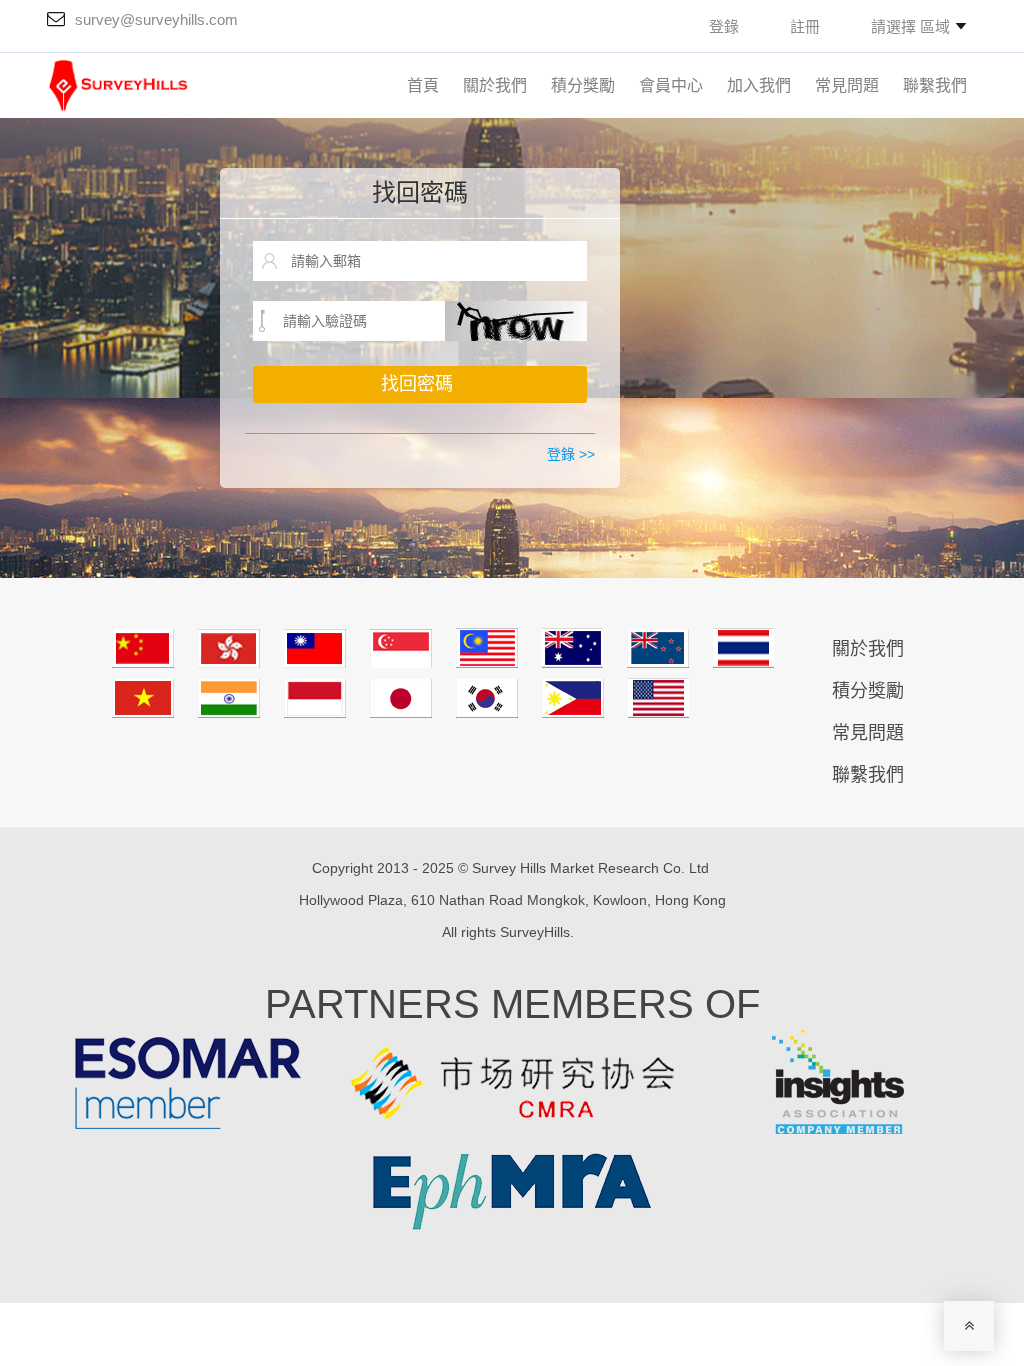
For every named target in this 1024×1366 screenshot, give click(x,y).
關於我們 (495, 85)
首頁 (423, 85)
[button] (918, 26)
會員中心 (671, 85)
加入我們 (759, 85)
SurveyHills (535, 932)
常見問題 (847, 85)
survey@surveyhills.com (156, 19)
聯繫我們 (935, 85)
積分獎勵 (583, 85)
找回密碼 (420, 192)
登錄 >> (571, 454)
